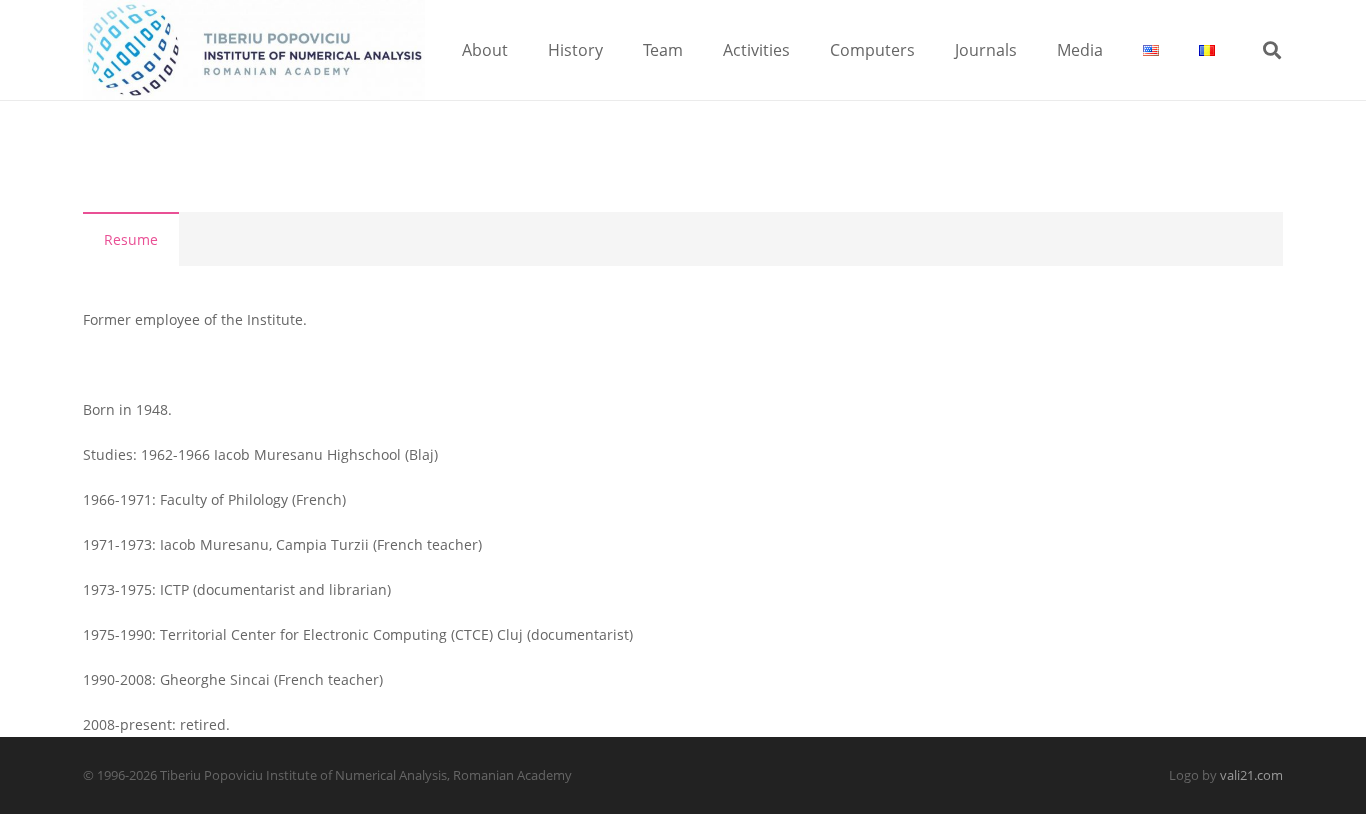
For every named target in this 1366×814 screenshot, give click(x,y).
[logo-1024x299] (254, 50)
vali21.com (1251, 775)
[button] (522, 49)
